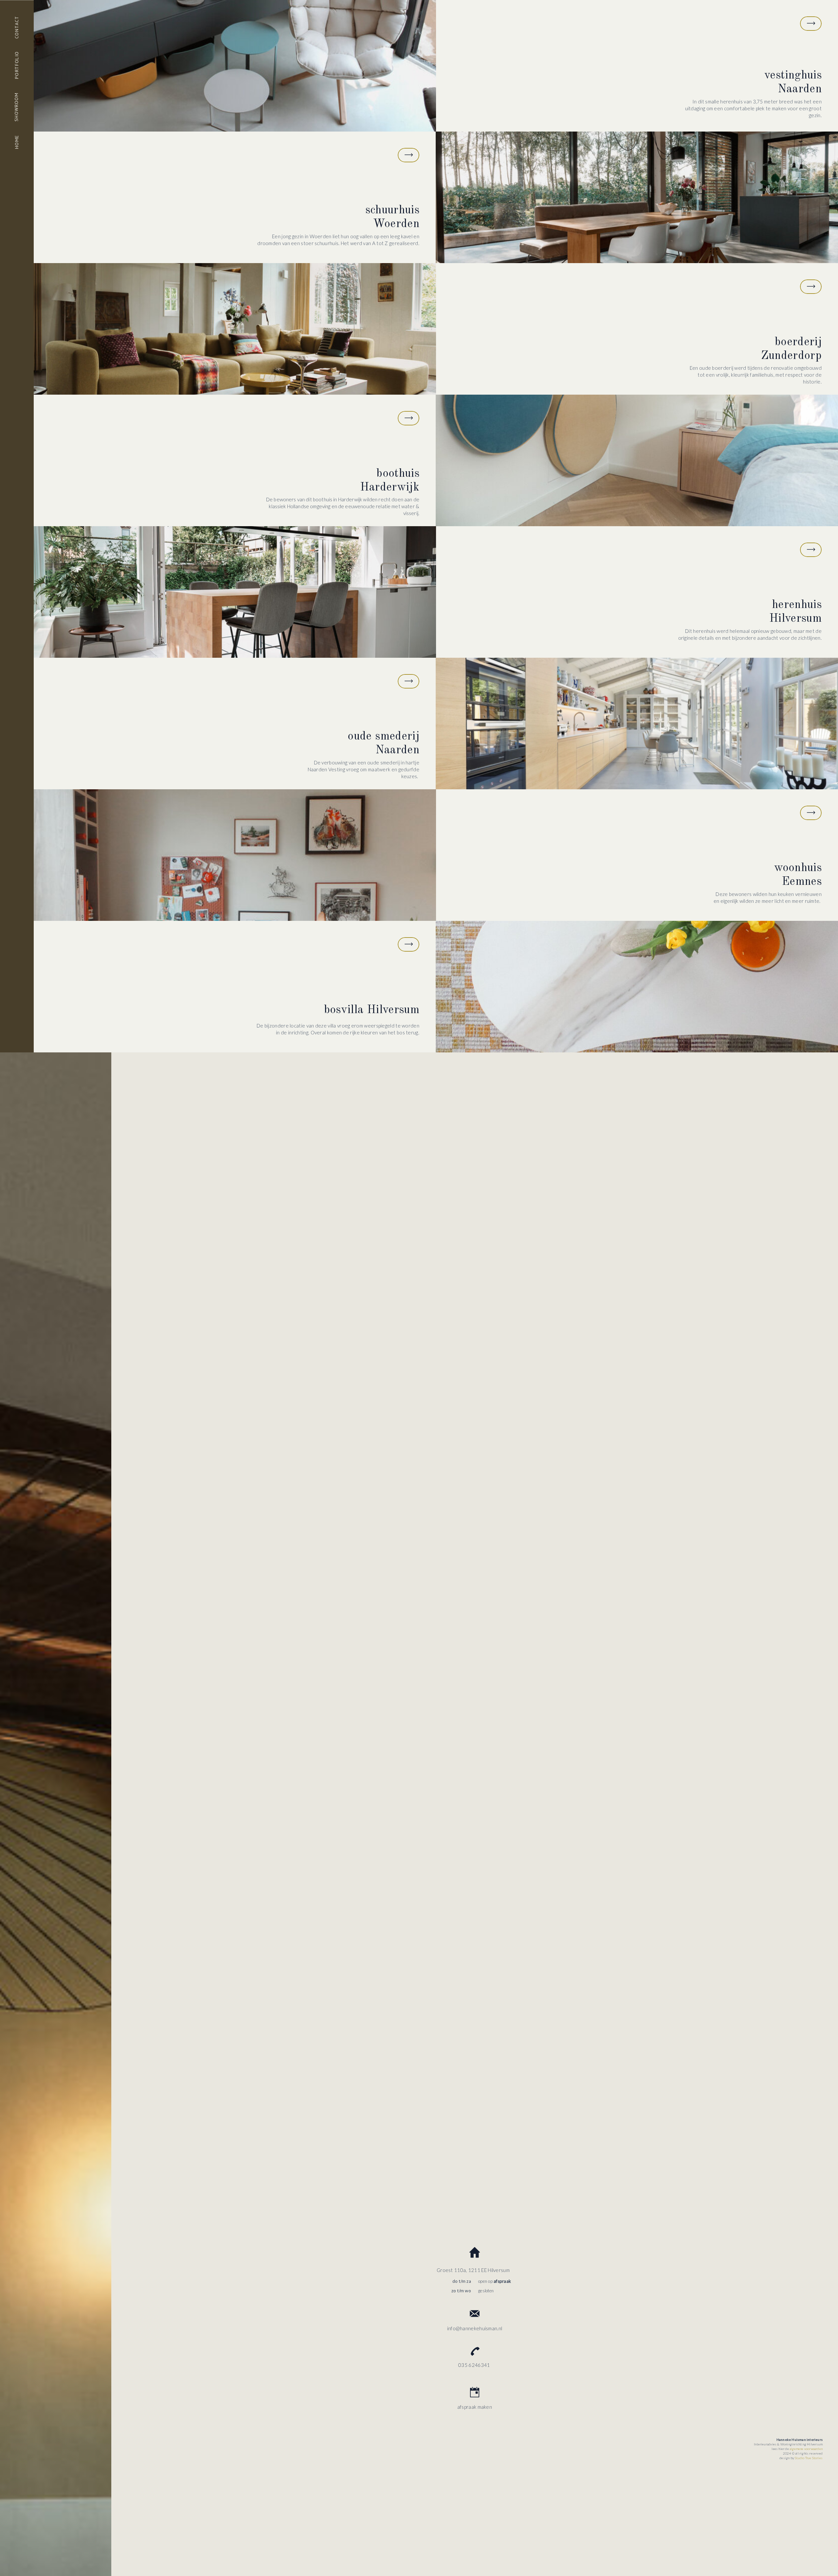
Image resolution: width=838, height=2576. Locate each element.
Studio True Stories (809, 2458)
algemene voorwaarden (806, 2449)
